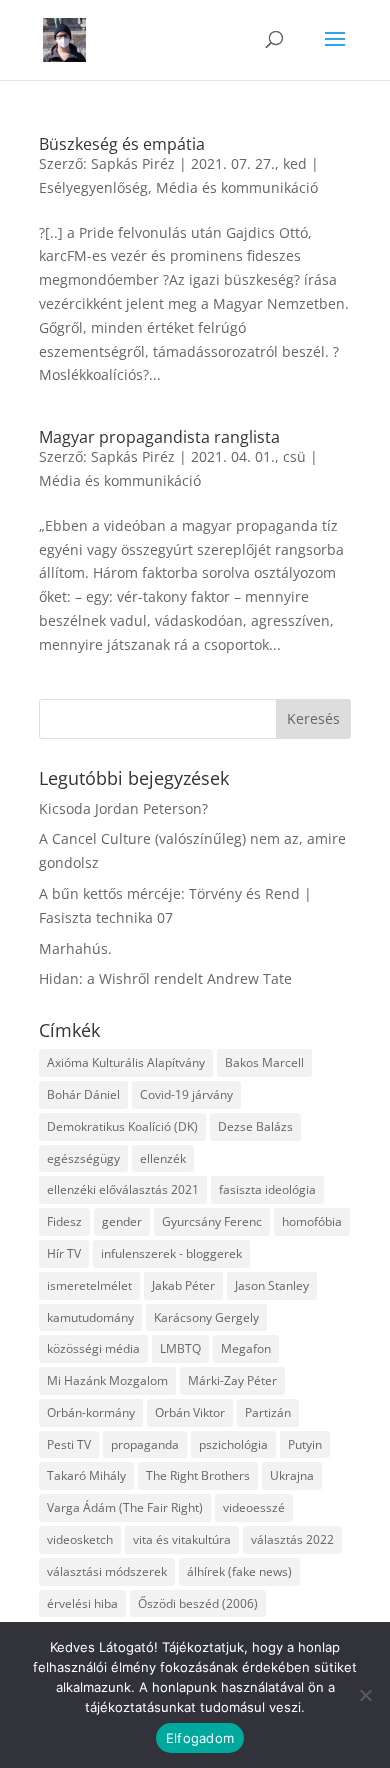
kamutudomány (90, 1317)
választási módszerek (107, 1571)
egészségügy (83, 1158)
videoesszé (254, 1507)
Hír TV (64, 1253)
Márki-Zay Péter (232, 1380)
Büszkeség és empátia (122, 144)
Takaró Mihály (86, 1475)
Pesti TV (69, 1444)
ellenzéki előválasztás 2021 (123, 1189)
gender (122, 1221)
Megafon (246, 1348)
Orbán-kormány (91, 1412)
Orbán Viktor (190, 1412)
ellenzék (163, 1158)
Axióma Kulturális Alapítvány (126, 1062)
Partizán (268, 1412)
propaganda (145, 1444)
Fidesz (64, 1221)
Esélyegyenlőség (93, 187)
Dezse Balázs (255, 1126)
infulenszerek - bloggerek (171, 1253)
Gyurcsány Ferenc (212, 1221)
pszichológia (233, 1444)
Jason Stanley (272, 1285)
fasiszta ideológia (267, 1189)
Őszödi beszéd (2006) (198, 1603)
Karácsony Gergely (206, 1317)
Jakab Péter (183, 1285)
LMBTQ (180, 1348)
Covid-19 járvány (186, 1094)
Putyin (305, 1444)
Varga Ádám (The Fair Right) (125, 1507)
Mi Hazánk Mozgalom (107, 1380)
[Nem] (365, 1695)
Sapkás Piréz (133, 163)
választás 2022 (292, 1539)
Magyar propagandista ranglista (159, 437)
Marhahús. (75, 948)
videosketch (80, 1539)
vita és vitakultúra (182, 1539)
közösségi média (93, 1348)
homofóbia (312, 1221)
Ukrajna (292, 1475)
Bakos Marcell (264, 1062)
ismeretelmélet (89, 1285)
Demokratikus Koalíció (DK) (122, 1126)
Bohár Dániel (83, 1094)
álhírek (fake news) (239, 1571)
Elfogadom (200, 1738)
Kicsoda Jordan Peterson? (123, 808)
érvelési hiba (82, 1603)
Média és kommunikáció (237, 187)
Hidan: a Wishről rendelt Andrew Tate (165, 978)
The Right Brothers (198, 1475)
